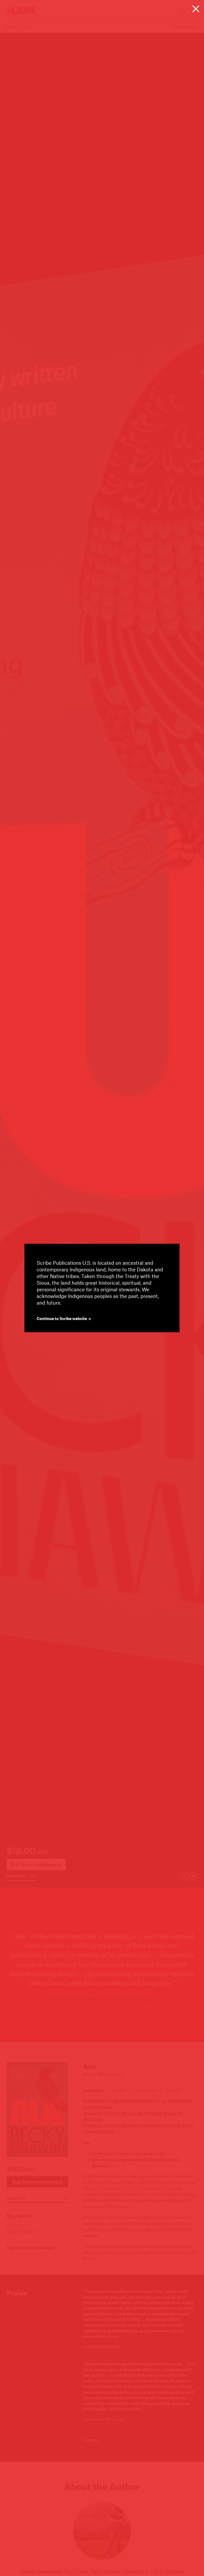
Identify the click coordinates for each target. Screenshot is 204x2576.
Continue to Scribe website (62, 1319)
